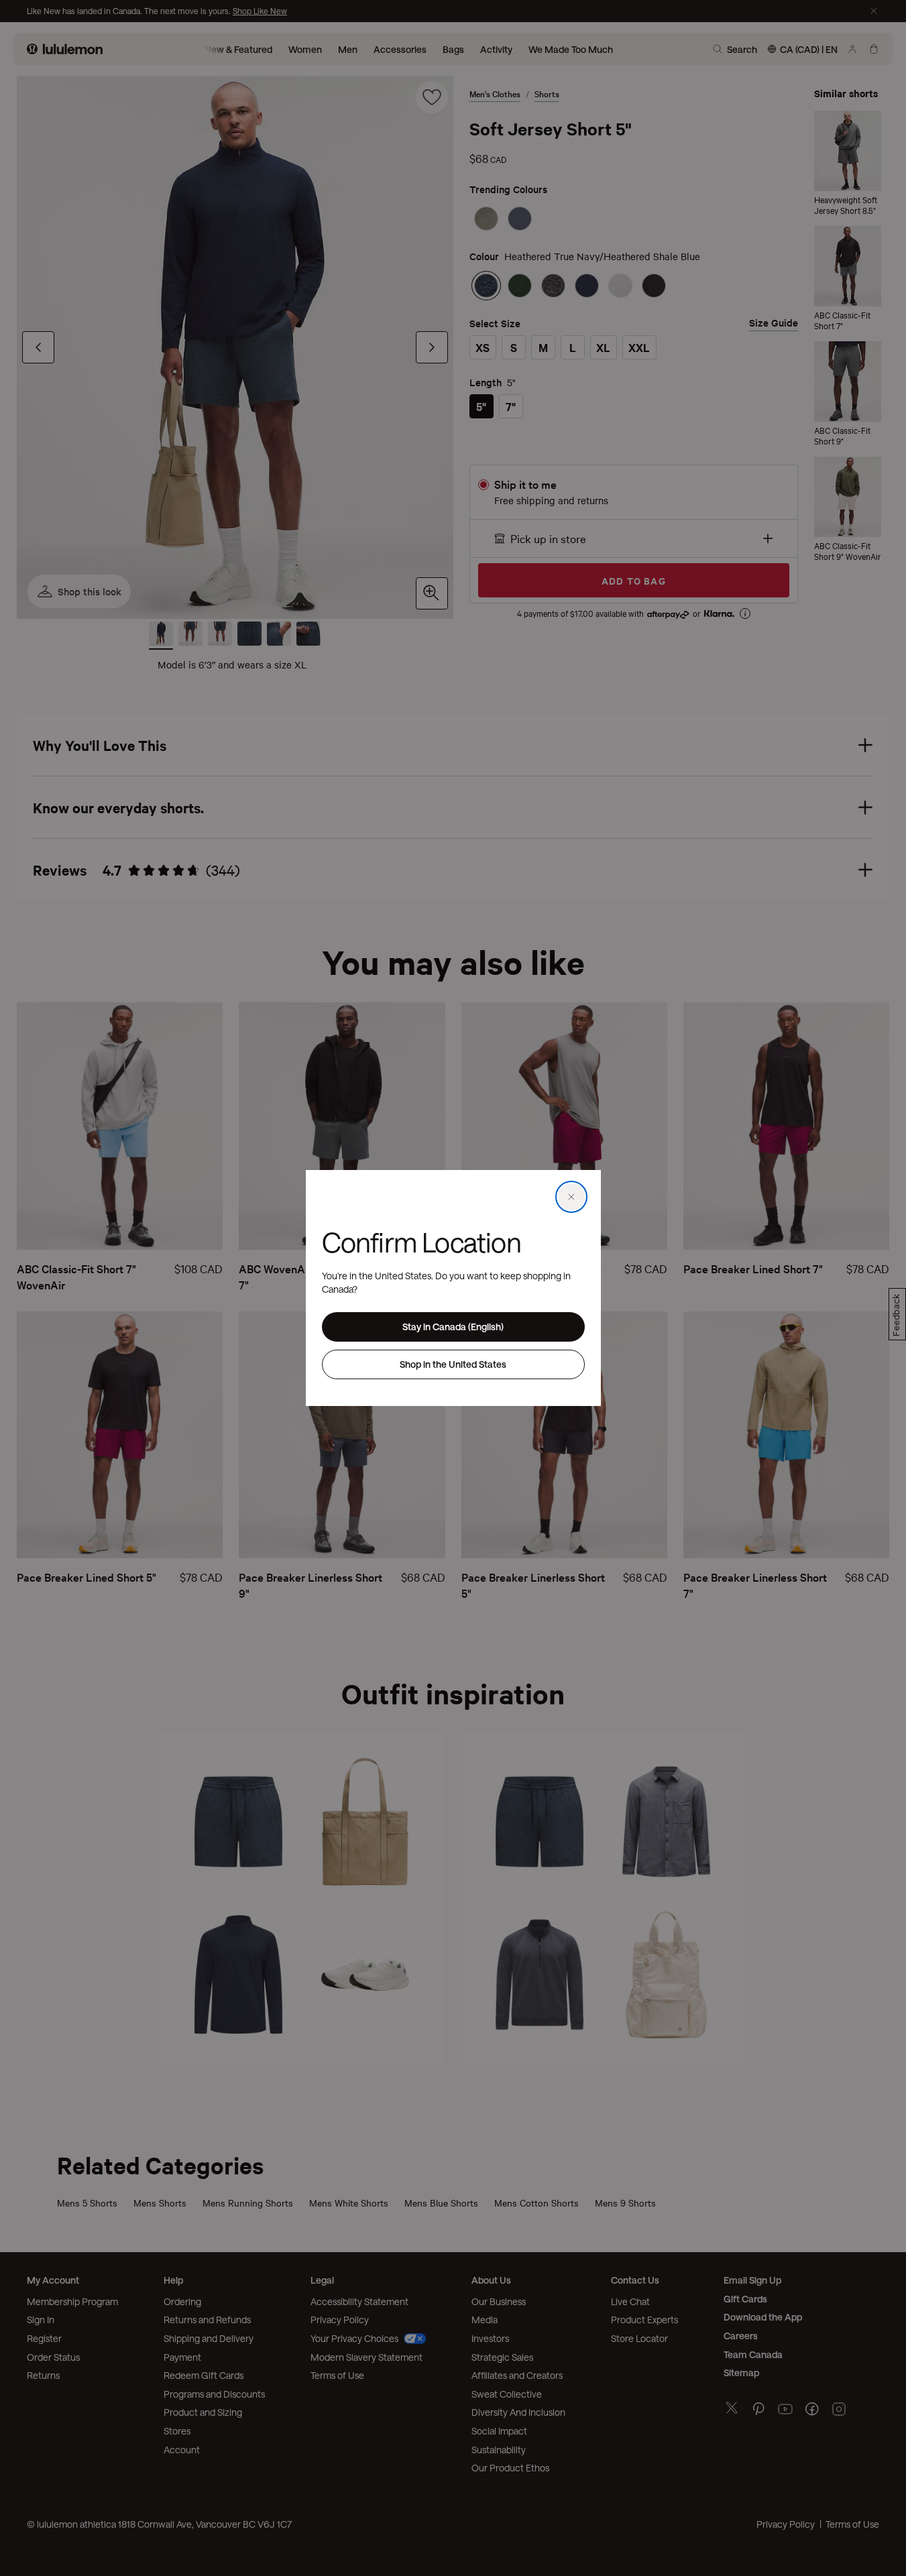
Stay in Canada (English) (453, 1327)
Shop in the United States (453, 1364)
